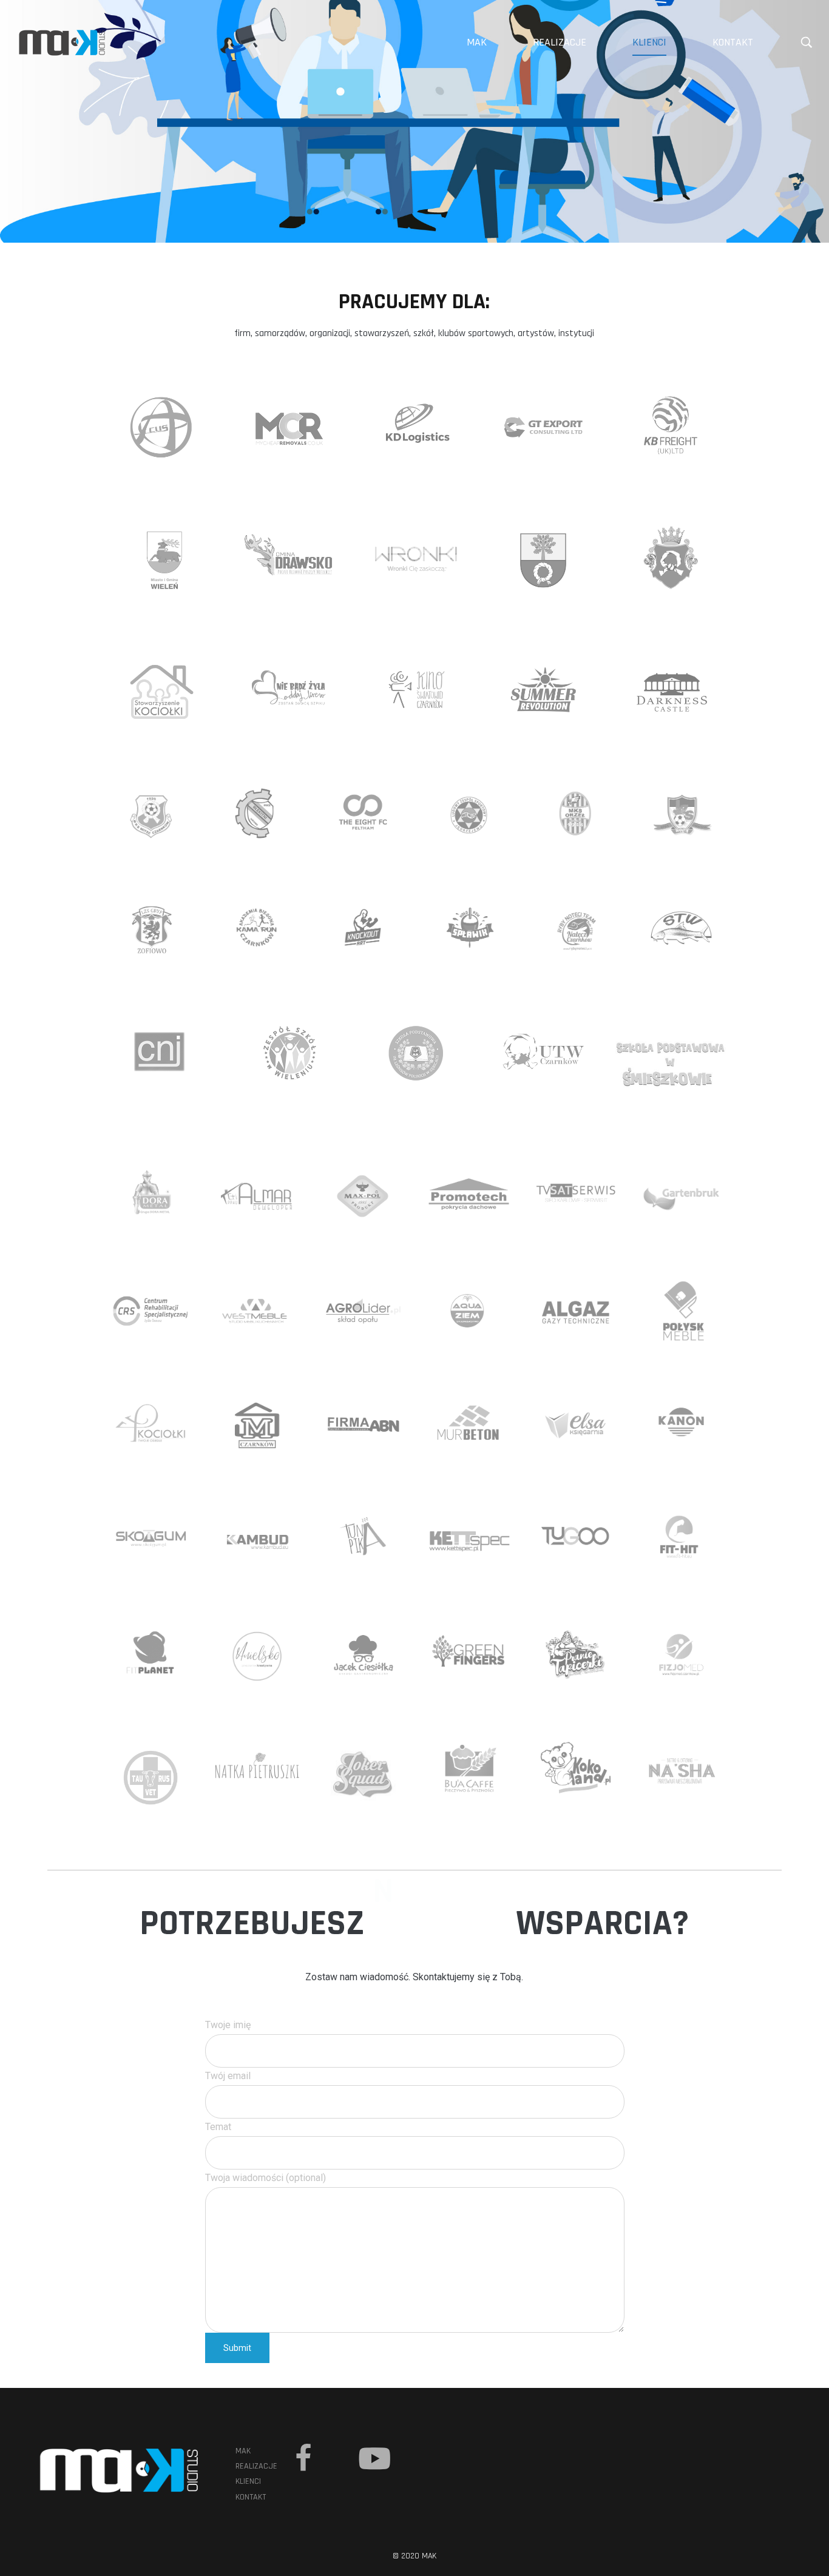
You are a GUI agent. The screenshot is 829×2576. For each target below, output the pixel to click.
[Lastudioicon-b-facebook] (303, 2458)
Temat (218, 2127)
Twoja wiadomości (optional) (266, 2178)
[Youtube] (374, 2458)
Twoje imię (228, 2025)
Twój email (228, 2076)
